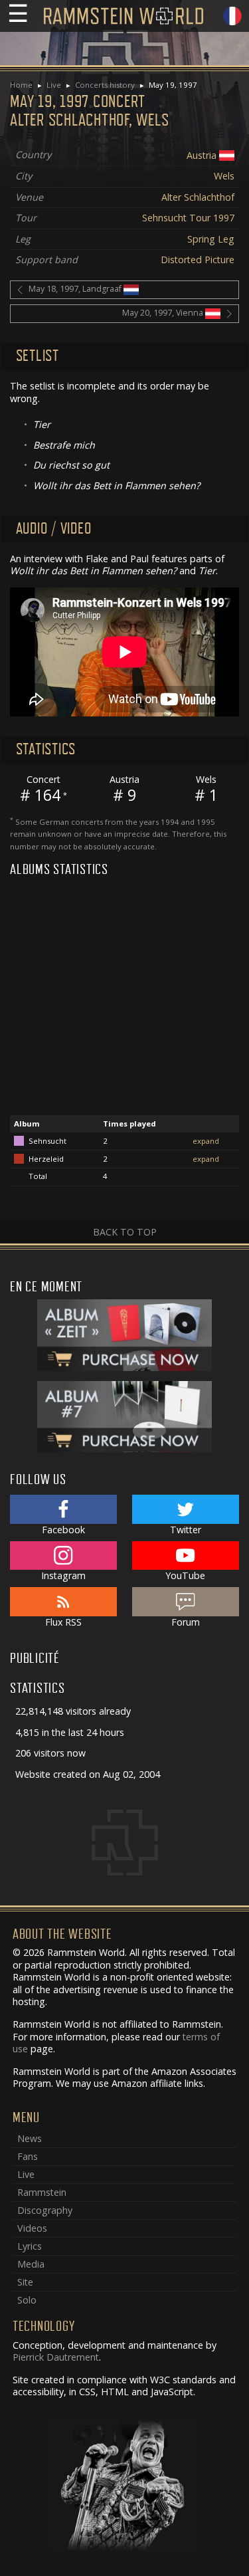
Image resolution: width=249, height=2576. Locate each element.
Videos (32, 2228)
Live (54, 85)
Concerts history (105, 85)
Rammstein (42, 2192)
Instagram (63, 1575)
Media (31, 2264)
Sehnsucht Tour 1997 (188, 218)
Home (21, 85)
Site (25, 2282)
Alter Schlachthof (198, 197)
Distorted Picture (198, 260)
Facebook (63, 1530)
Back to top (125, 1232)
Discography (45, 2210)
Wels (224, 176)
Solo (27, 2300)
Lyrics (30, 2246)
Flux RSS (63, 1622)
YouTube (185, 1575)
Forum (186, 1622)
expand (206, 1141)
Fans (28, 2156)
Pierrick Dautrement (56, 2357)
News (30, 2138)
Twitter (186, 1530)
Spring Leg (211, 239)
